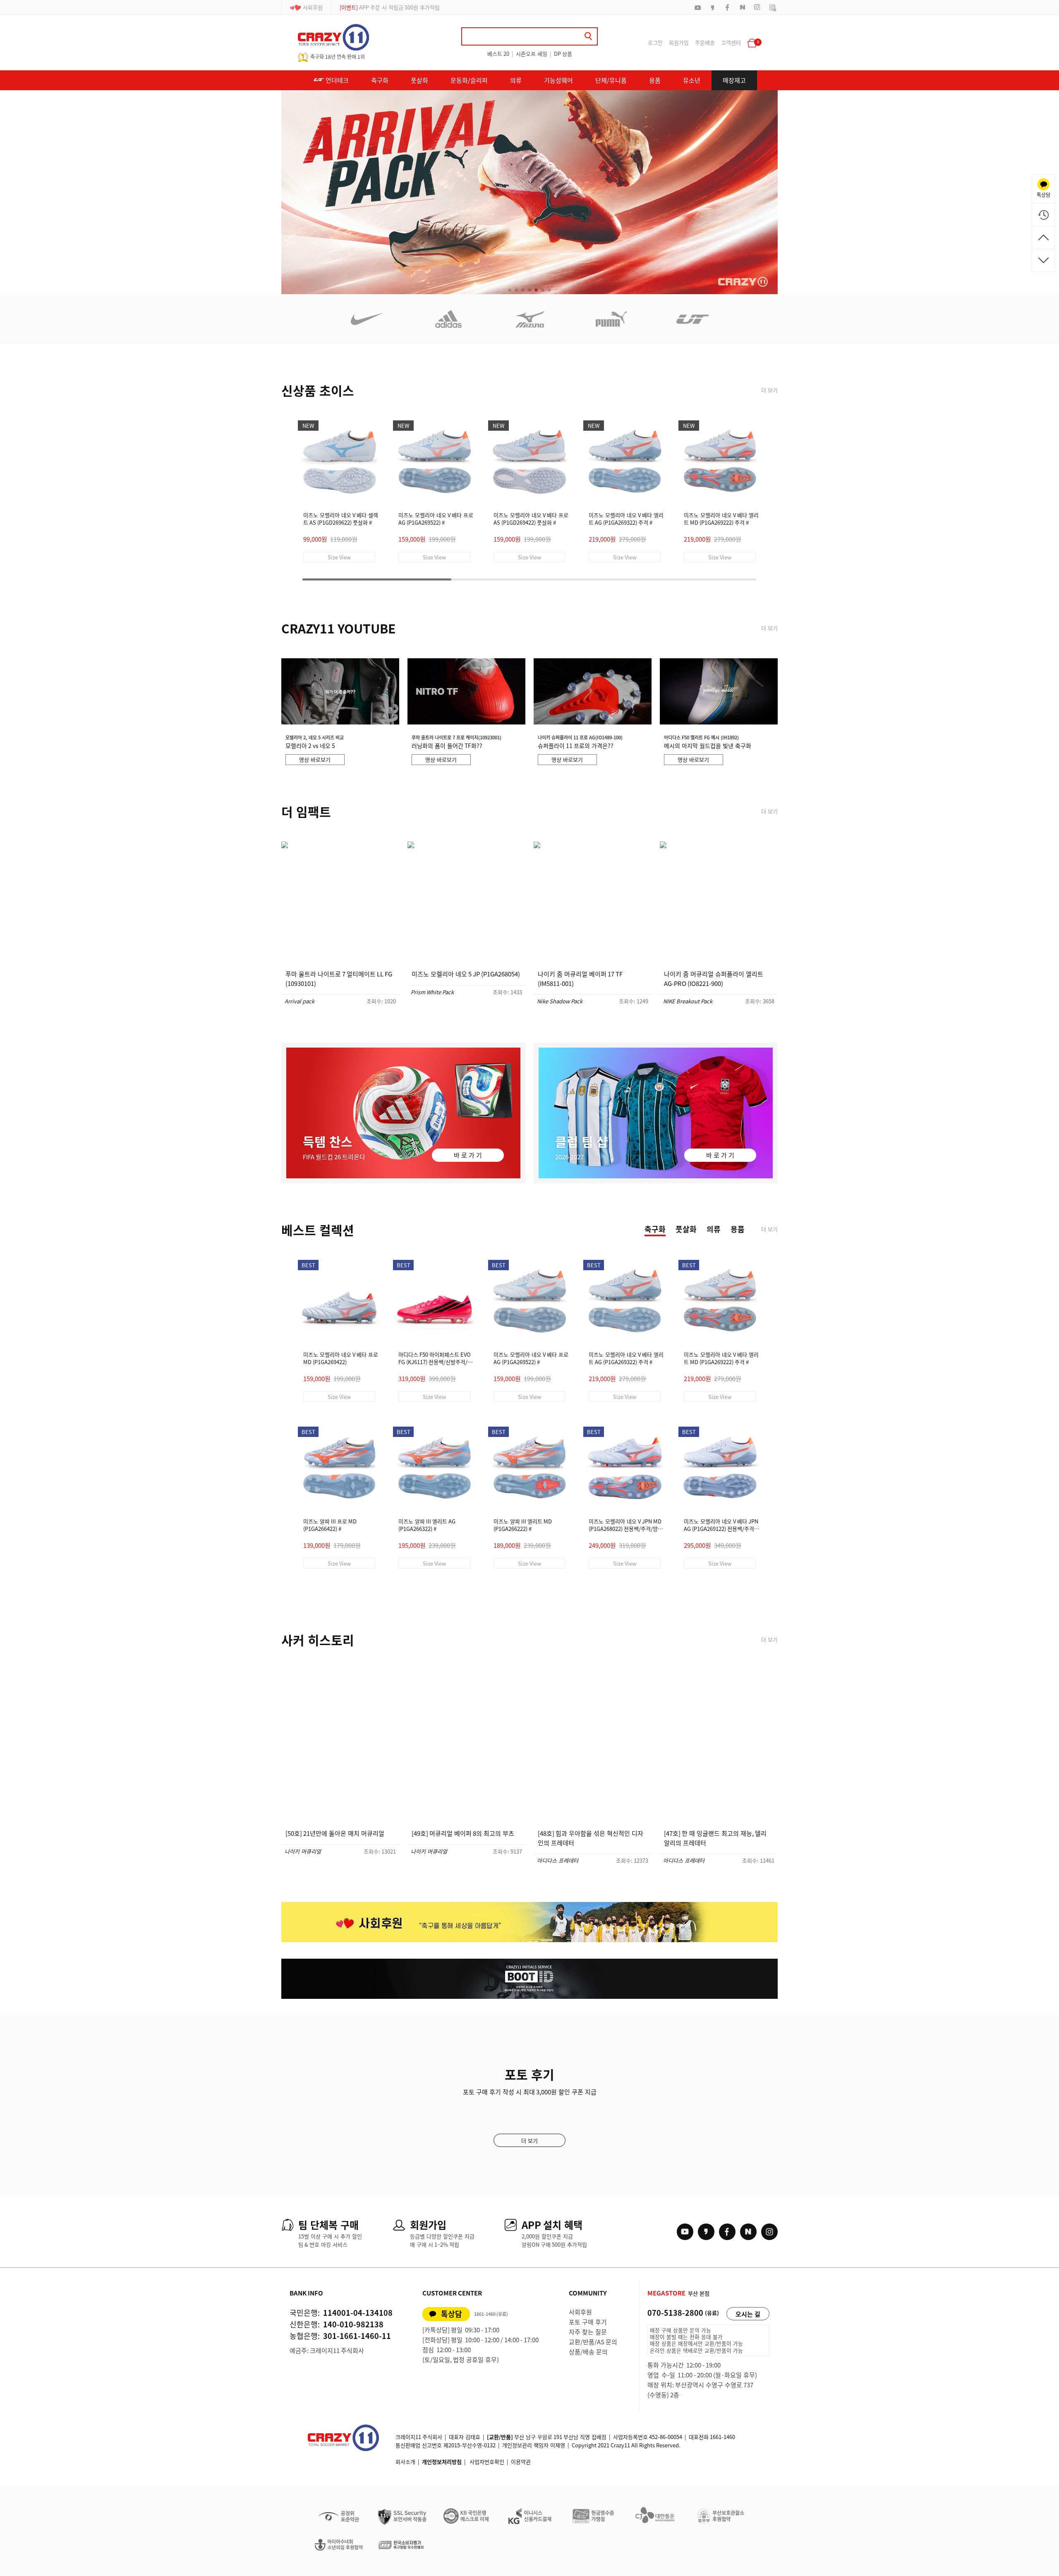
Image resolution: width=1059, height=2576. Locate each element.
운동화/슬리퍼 (469, 80)
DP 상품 (563, 54)
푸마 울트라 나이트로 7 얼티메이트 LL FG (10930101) (339, 979)
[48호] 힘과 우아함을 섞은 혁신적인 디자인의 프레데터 (591, 1838)
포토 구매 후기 (588, 2322)
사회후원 (313, 7)
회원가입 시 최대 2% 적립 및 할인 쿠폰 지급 (399, 7)
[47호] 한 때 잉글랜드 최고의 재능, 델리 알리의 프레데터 (715, 1838)
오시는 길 (748, 2314)
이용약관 (521, 2462)
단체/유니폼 (611, 80)
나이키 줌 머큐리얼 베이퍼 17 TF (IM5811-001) (580, 979)
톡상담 (452, 2314)
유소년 (692, 80)
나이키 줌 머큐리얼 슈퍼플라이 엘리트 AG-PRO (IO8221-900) (714, 979)
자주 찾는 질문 (588, 2332)
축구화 (380, 80)
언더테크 (337, 80)
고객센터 (731, 42)
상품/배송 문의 (588, 2352)
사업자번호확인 (487, 2462)
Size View (339, 557)
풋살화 (419, 80)
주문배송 (705, 42)
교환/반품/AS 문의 (593, 2342)
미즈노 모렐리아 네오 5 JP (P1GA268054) (466, 974)
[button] (510, 290)
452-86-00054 (666, 2437)
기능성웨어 (558, 80)
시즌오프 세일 (532, 54)
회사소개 (405, 2462)
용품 (655, 80)
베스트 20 (498, 54)
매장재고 (734, 80)
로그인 (655, 42)
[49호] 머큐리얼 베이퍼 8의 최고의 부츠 (463, 1833)
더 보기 (769, 390)
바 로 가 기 (468, 1155)
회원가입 (679, 42)
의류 (516, 80)
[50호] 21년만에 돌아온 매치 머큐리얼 (335, 1833)
